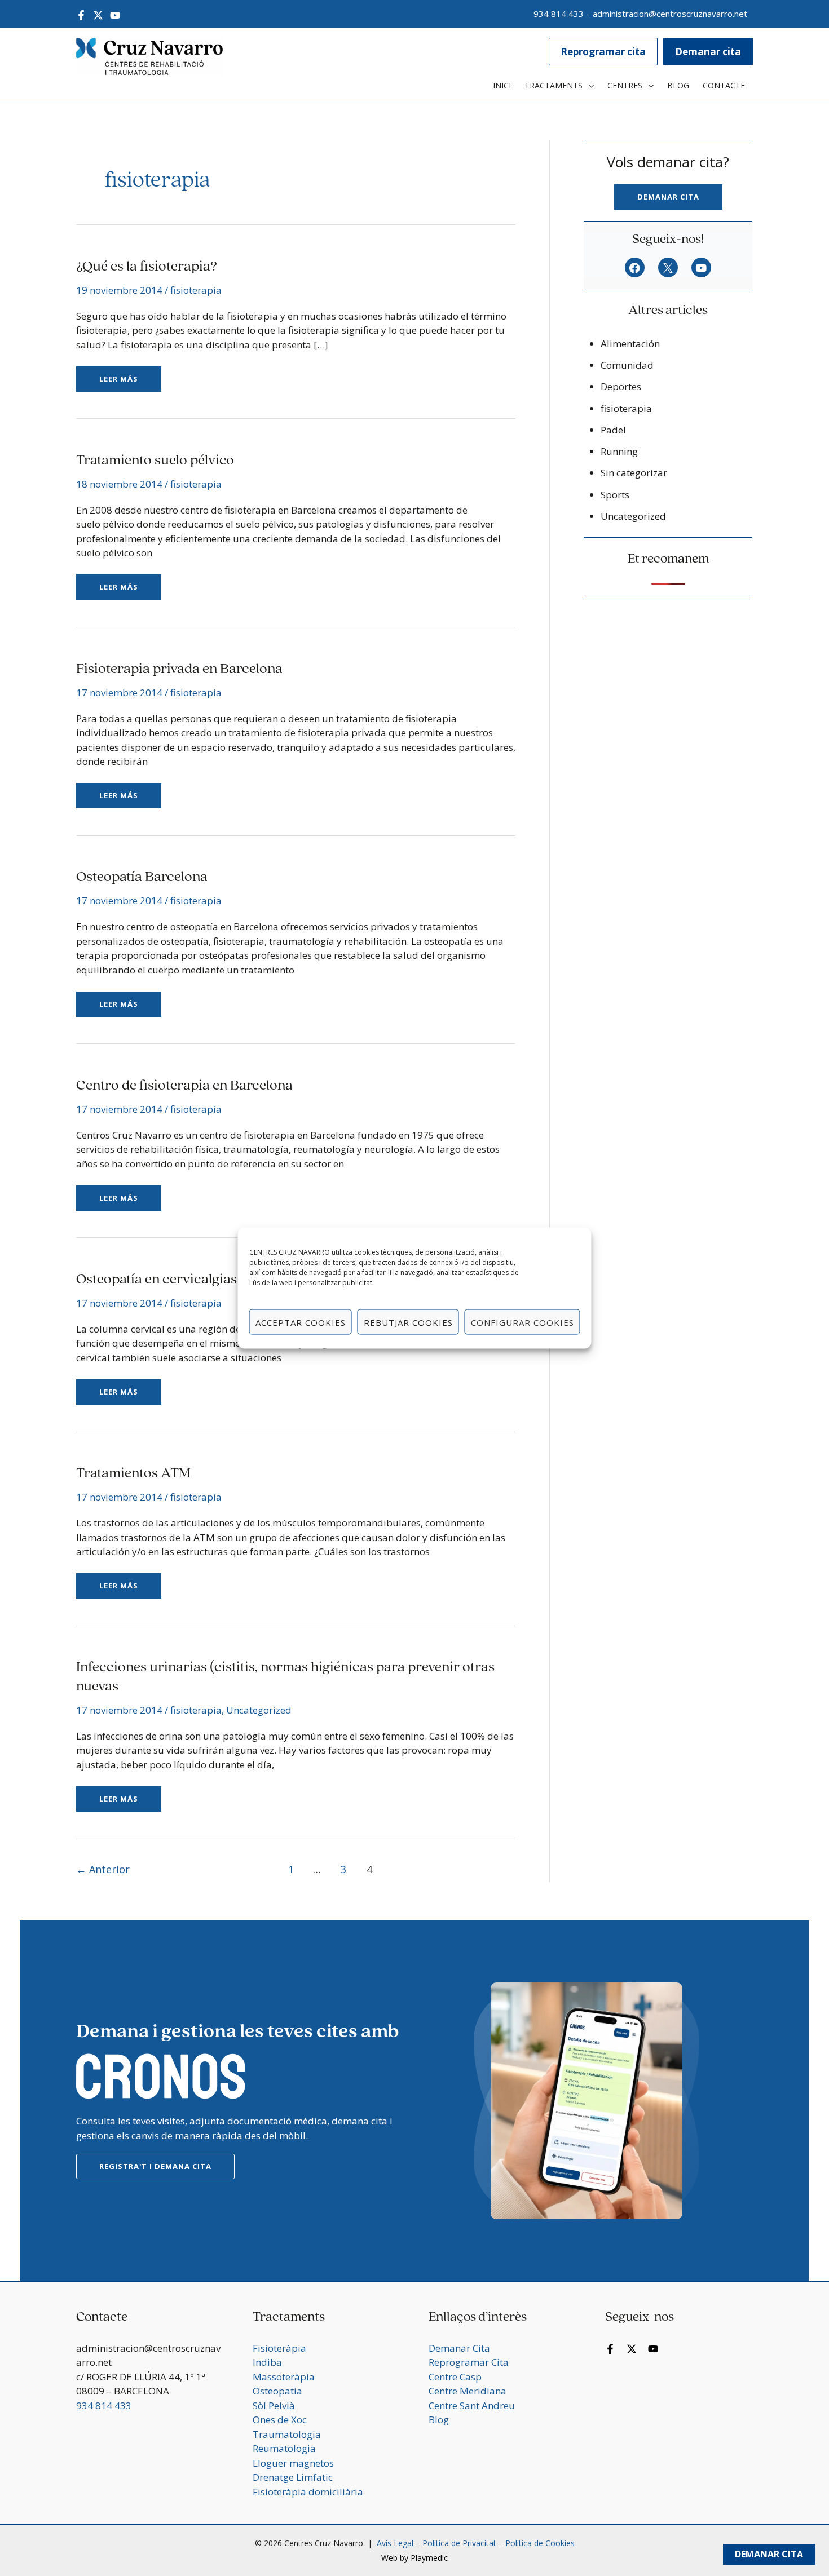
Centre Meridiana (468, 2391)
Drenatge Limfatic (293, 2477)
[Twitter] (98, 15)
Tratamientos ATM (133, 1474)
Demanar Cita (769, 2554)
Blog (439, 2420)
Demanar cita (668, 197)
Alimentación (630, 344)
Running (619, 451)
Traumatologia (287, 2434)
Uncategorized (259, 1710)
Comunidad (627, 365)
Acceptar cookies (301, 1322)
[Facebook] (81, 15)
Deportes (621, 386)
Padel (613, 430)
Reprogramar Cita (469, 2362)
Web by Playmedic (414, 2558)
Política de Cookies (540, 2543)
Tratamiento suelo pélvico (155, 461)
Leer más (129, 375)
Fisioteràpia (279, 2348)
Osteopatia (277, 2391)
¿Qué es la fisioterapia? (147, 267)
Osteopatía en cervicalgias (156, 1280)
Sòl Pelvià (274, 2405)
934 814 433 (559, 14)
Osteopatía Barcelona (142, 877)
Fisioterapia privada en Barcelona (179, 669)
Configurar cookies (522, 1322)
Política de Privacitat (459, 2543)
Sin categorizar (634, 473)
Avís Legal (394, 2543)
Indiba (267, 2362)
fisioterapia (196, 290)
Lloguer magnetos (293, 2463)
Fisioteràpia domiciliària (308, 2492)
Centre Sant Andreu (472, 2405)
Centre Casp (455, 2377)
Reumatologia (284, 2448)
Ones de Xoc (280, 2420)
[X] (668, 268)
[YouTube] (115, 15)
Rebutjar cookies (408, 1322)
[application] (588, 86)
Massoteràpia (284, 2377)
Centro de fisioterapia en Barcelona (184, 1086)
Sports (615, 495)
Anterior (103, 1869)
